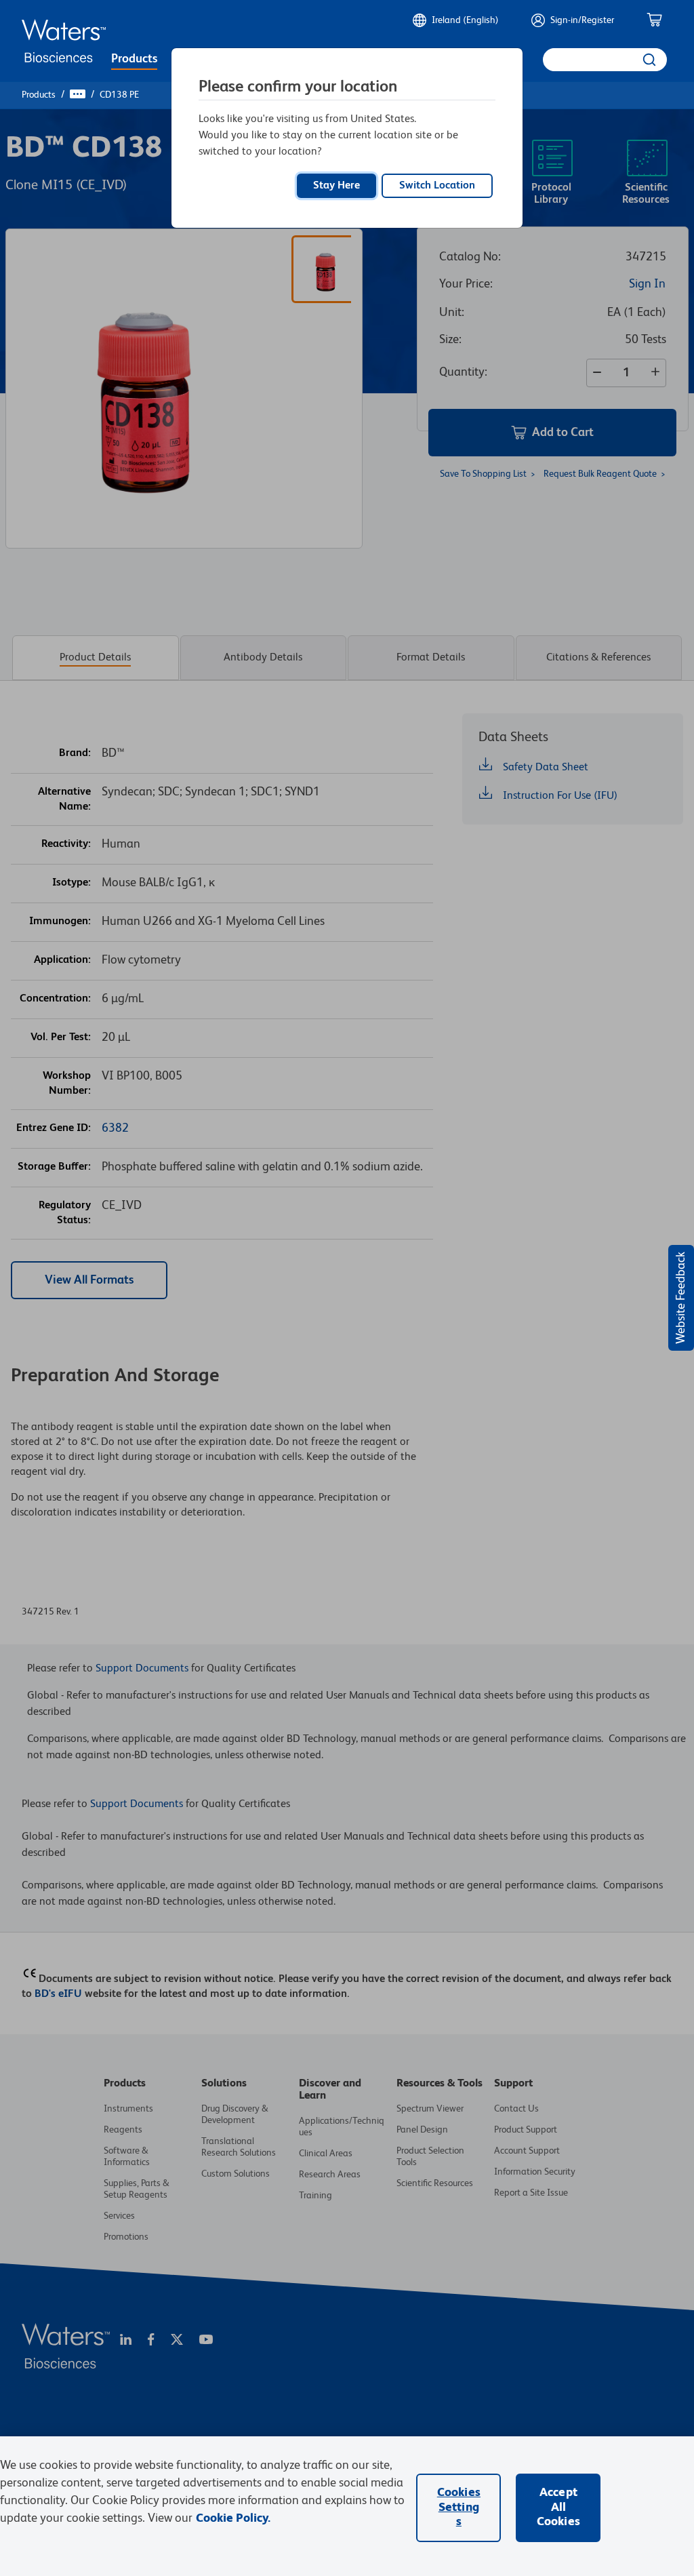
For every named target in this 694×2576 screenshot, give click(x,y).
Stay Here (336, 186)
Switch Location (437, 186)
